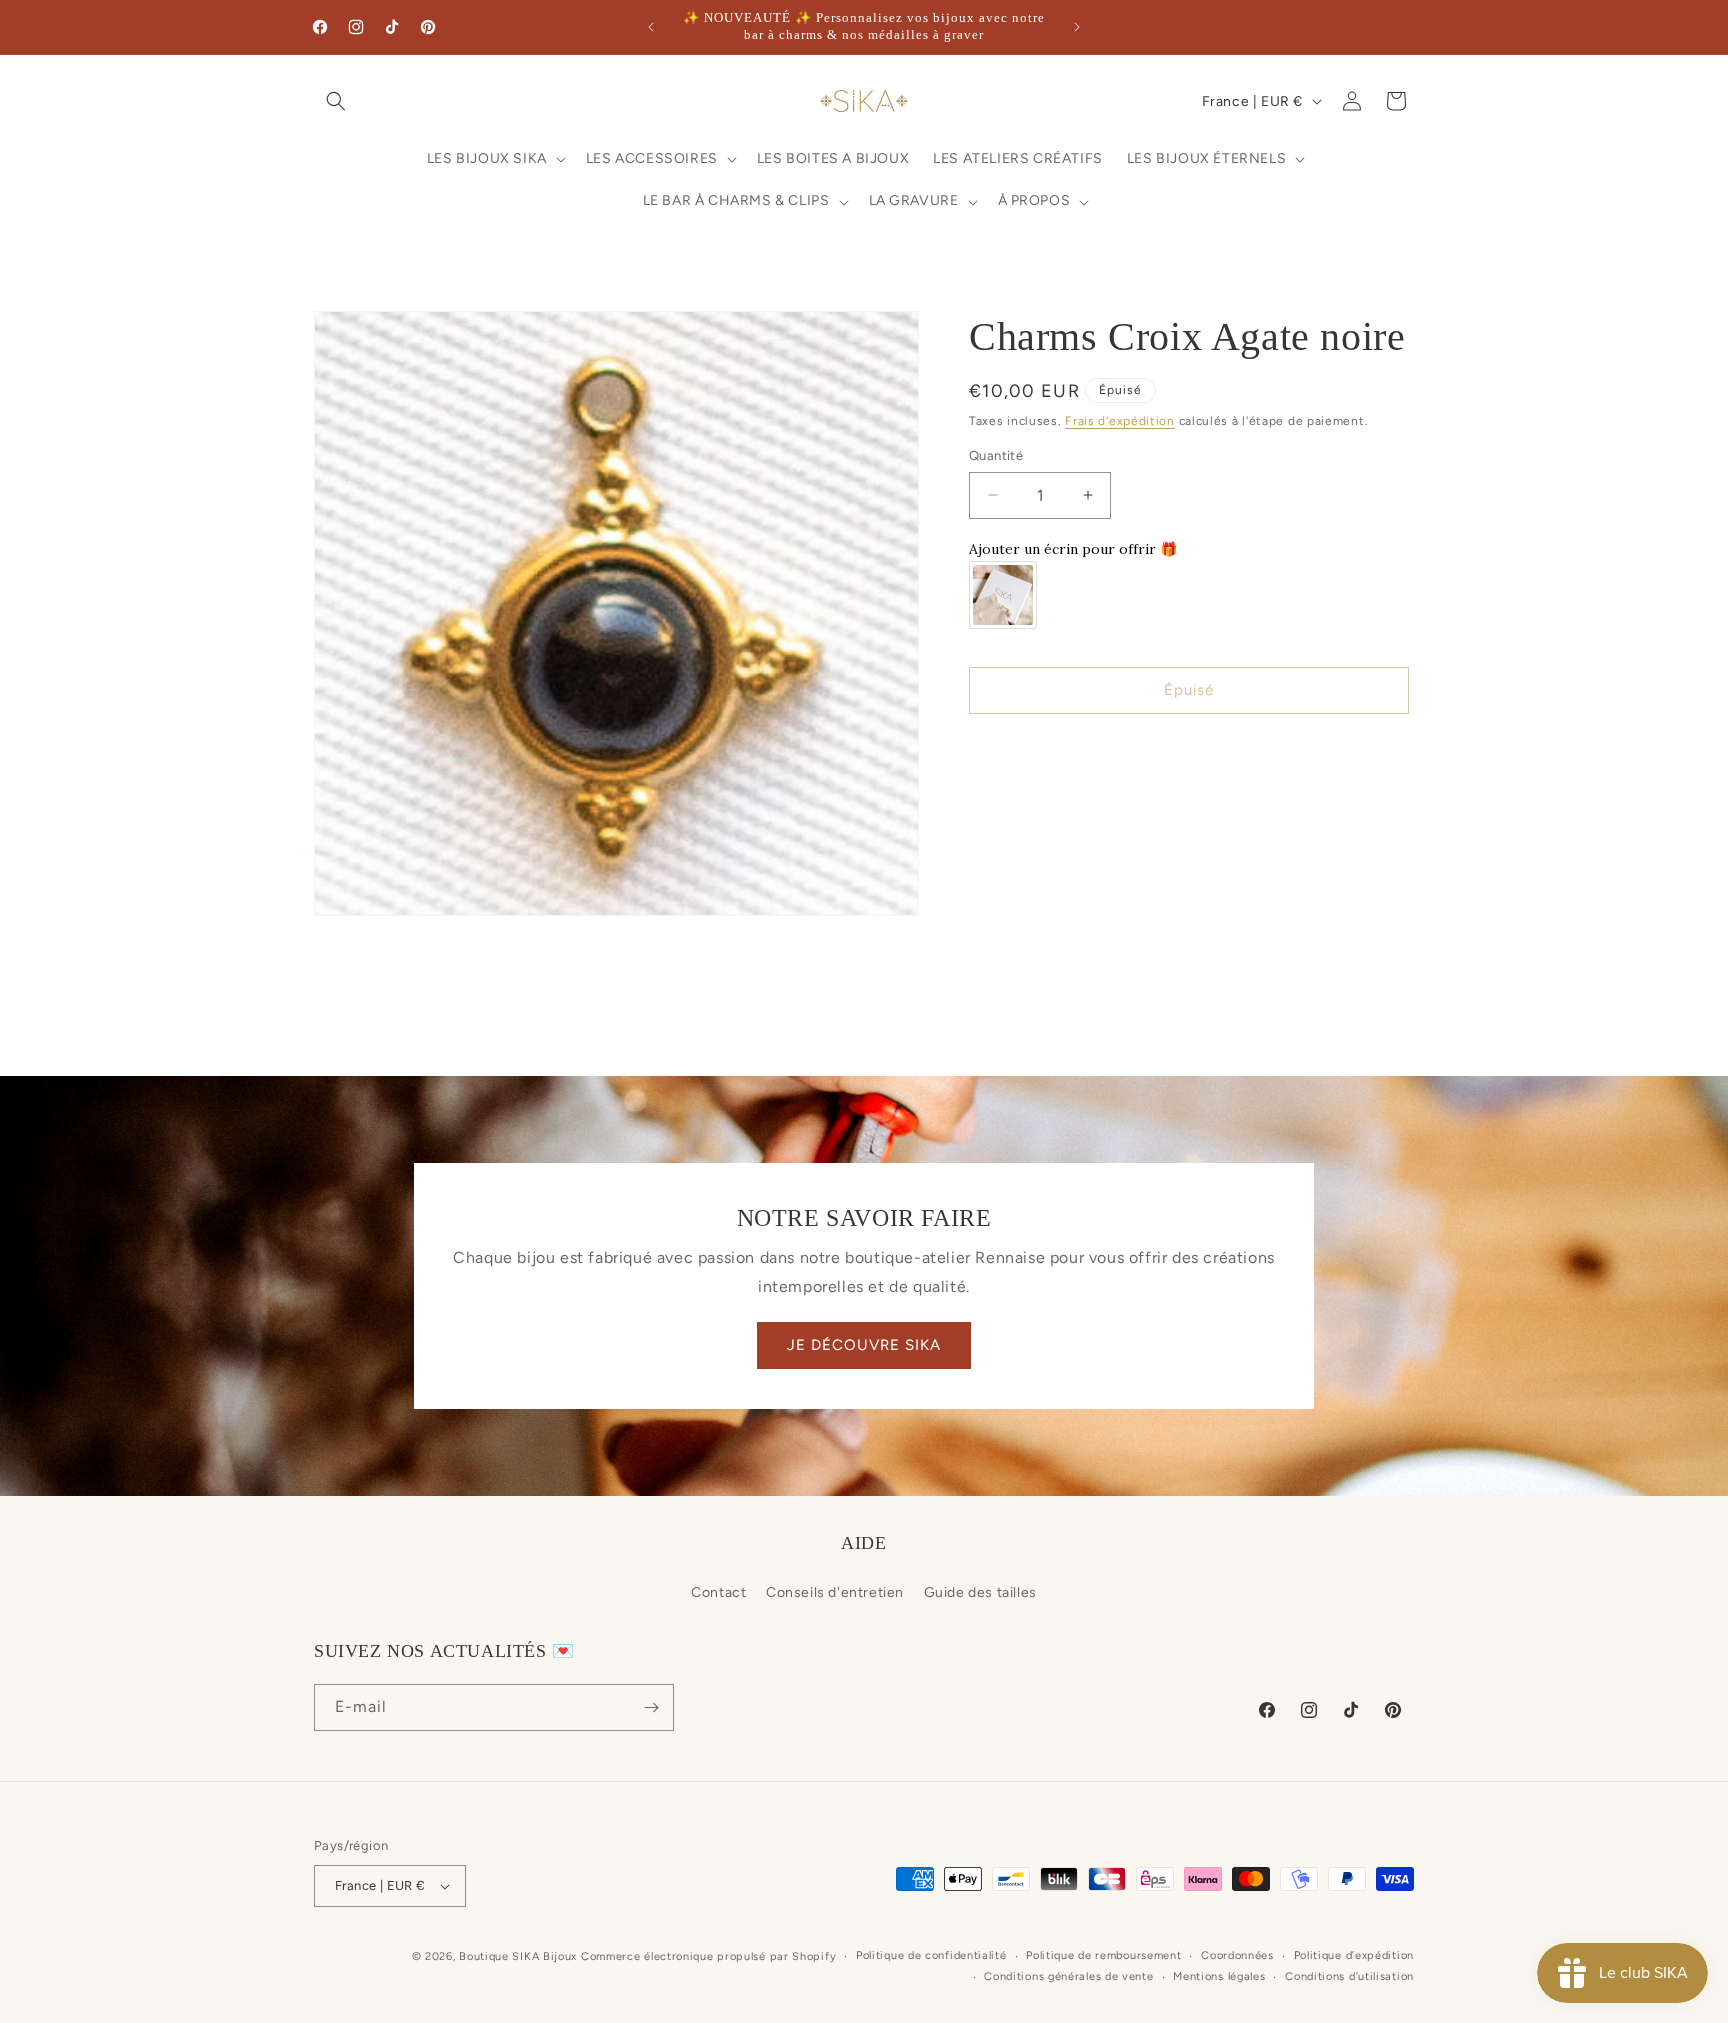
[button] (336, 101)
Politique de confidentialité (931, 1955)
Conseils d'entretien (835, 1592)
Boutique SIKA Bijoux (518, 1956)
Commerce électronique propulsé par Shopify (708, 1956)
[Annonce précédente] (651, 27)
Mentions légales (1219, 1976)
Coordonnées (1237, 1955)
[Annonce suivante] (1077, 27)
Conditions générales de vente (1068, 1976)
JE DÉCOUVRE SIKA (864, 1345)
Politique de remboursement (1103, 1955)
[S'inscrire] (651, 1707)
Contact (718, 1592)
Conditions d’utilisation (1349, 1976)
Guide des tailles (980, 1592)
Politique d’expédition (1354, 1955)
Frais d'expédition (1120, 421)
